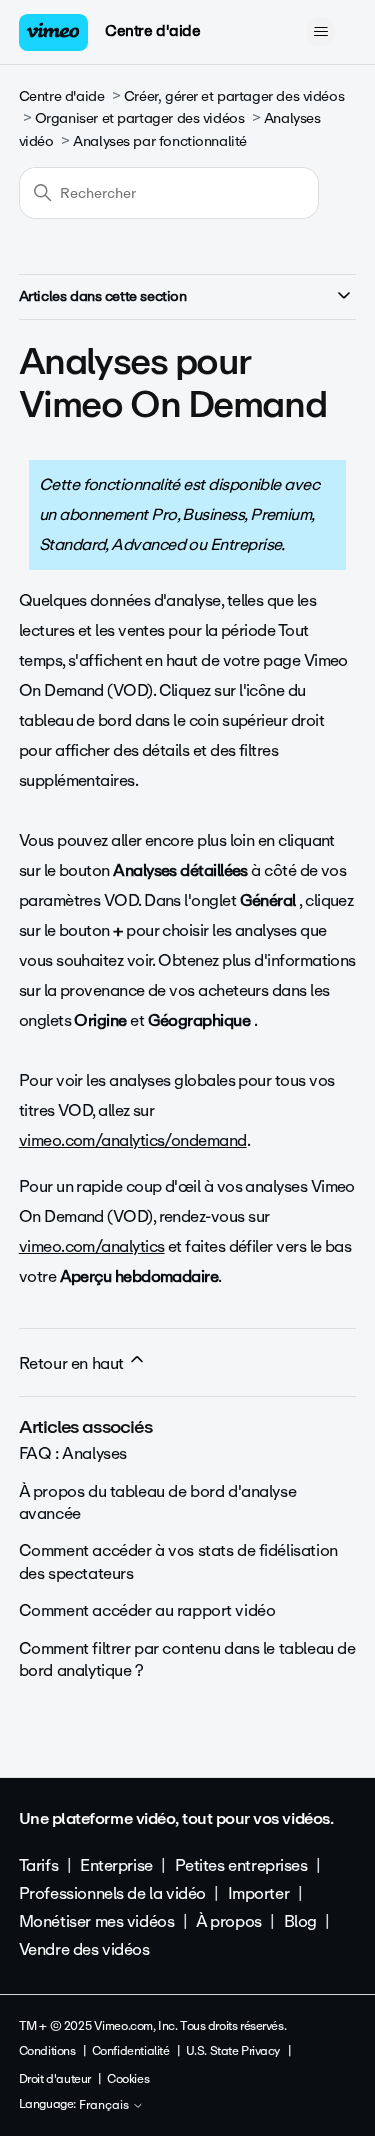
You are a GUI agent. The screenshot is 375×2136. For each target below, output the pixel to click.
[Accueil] (54, 32)
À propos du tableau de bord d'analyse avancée (157, 1502)
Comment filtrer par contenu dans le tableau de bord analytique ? (187, 1659)
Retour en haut (73, 1363)
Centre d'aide (153, 31)
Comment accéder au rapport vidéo (147, 1610)
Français (105, 2106)
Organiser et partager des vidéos (140, 118)
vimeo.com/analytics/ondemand (133, 1140)
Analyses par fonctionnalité (160, 141)
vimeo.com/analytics (92, 1246)
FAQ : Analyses (73, 1453)
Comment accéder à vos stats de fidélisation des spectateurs (178, 1561)
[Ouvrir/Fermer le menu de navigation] (320, 32)
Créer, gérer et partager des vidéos (234, 96)
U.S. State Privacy (233, 2051)
